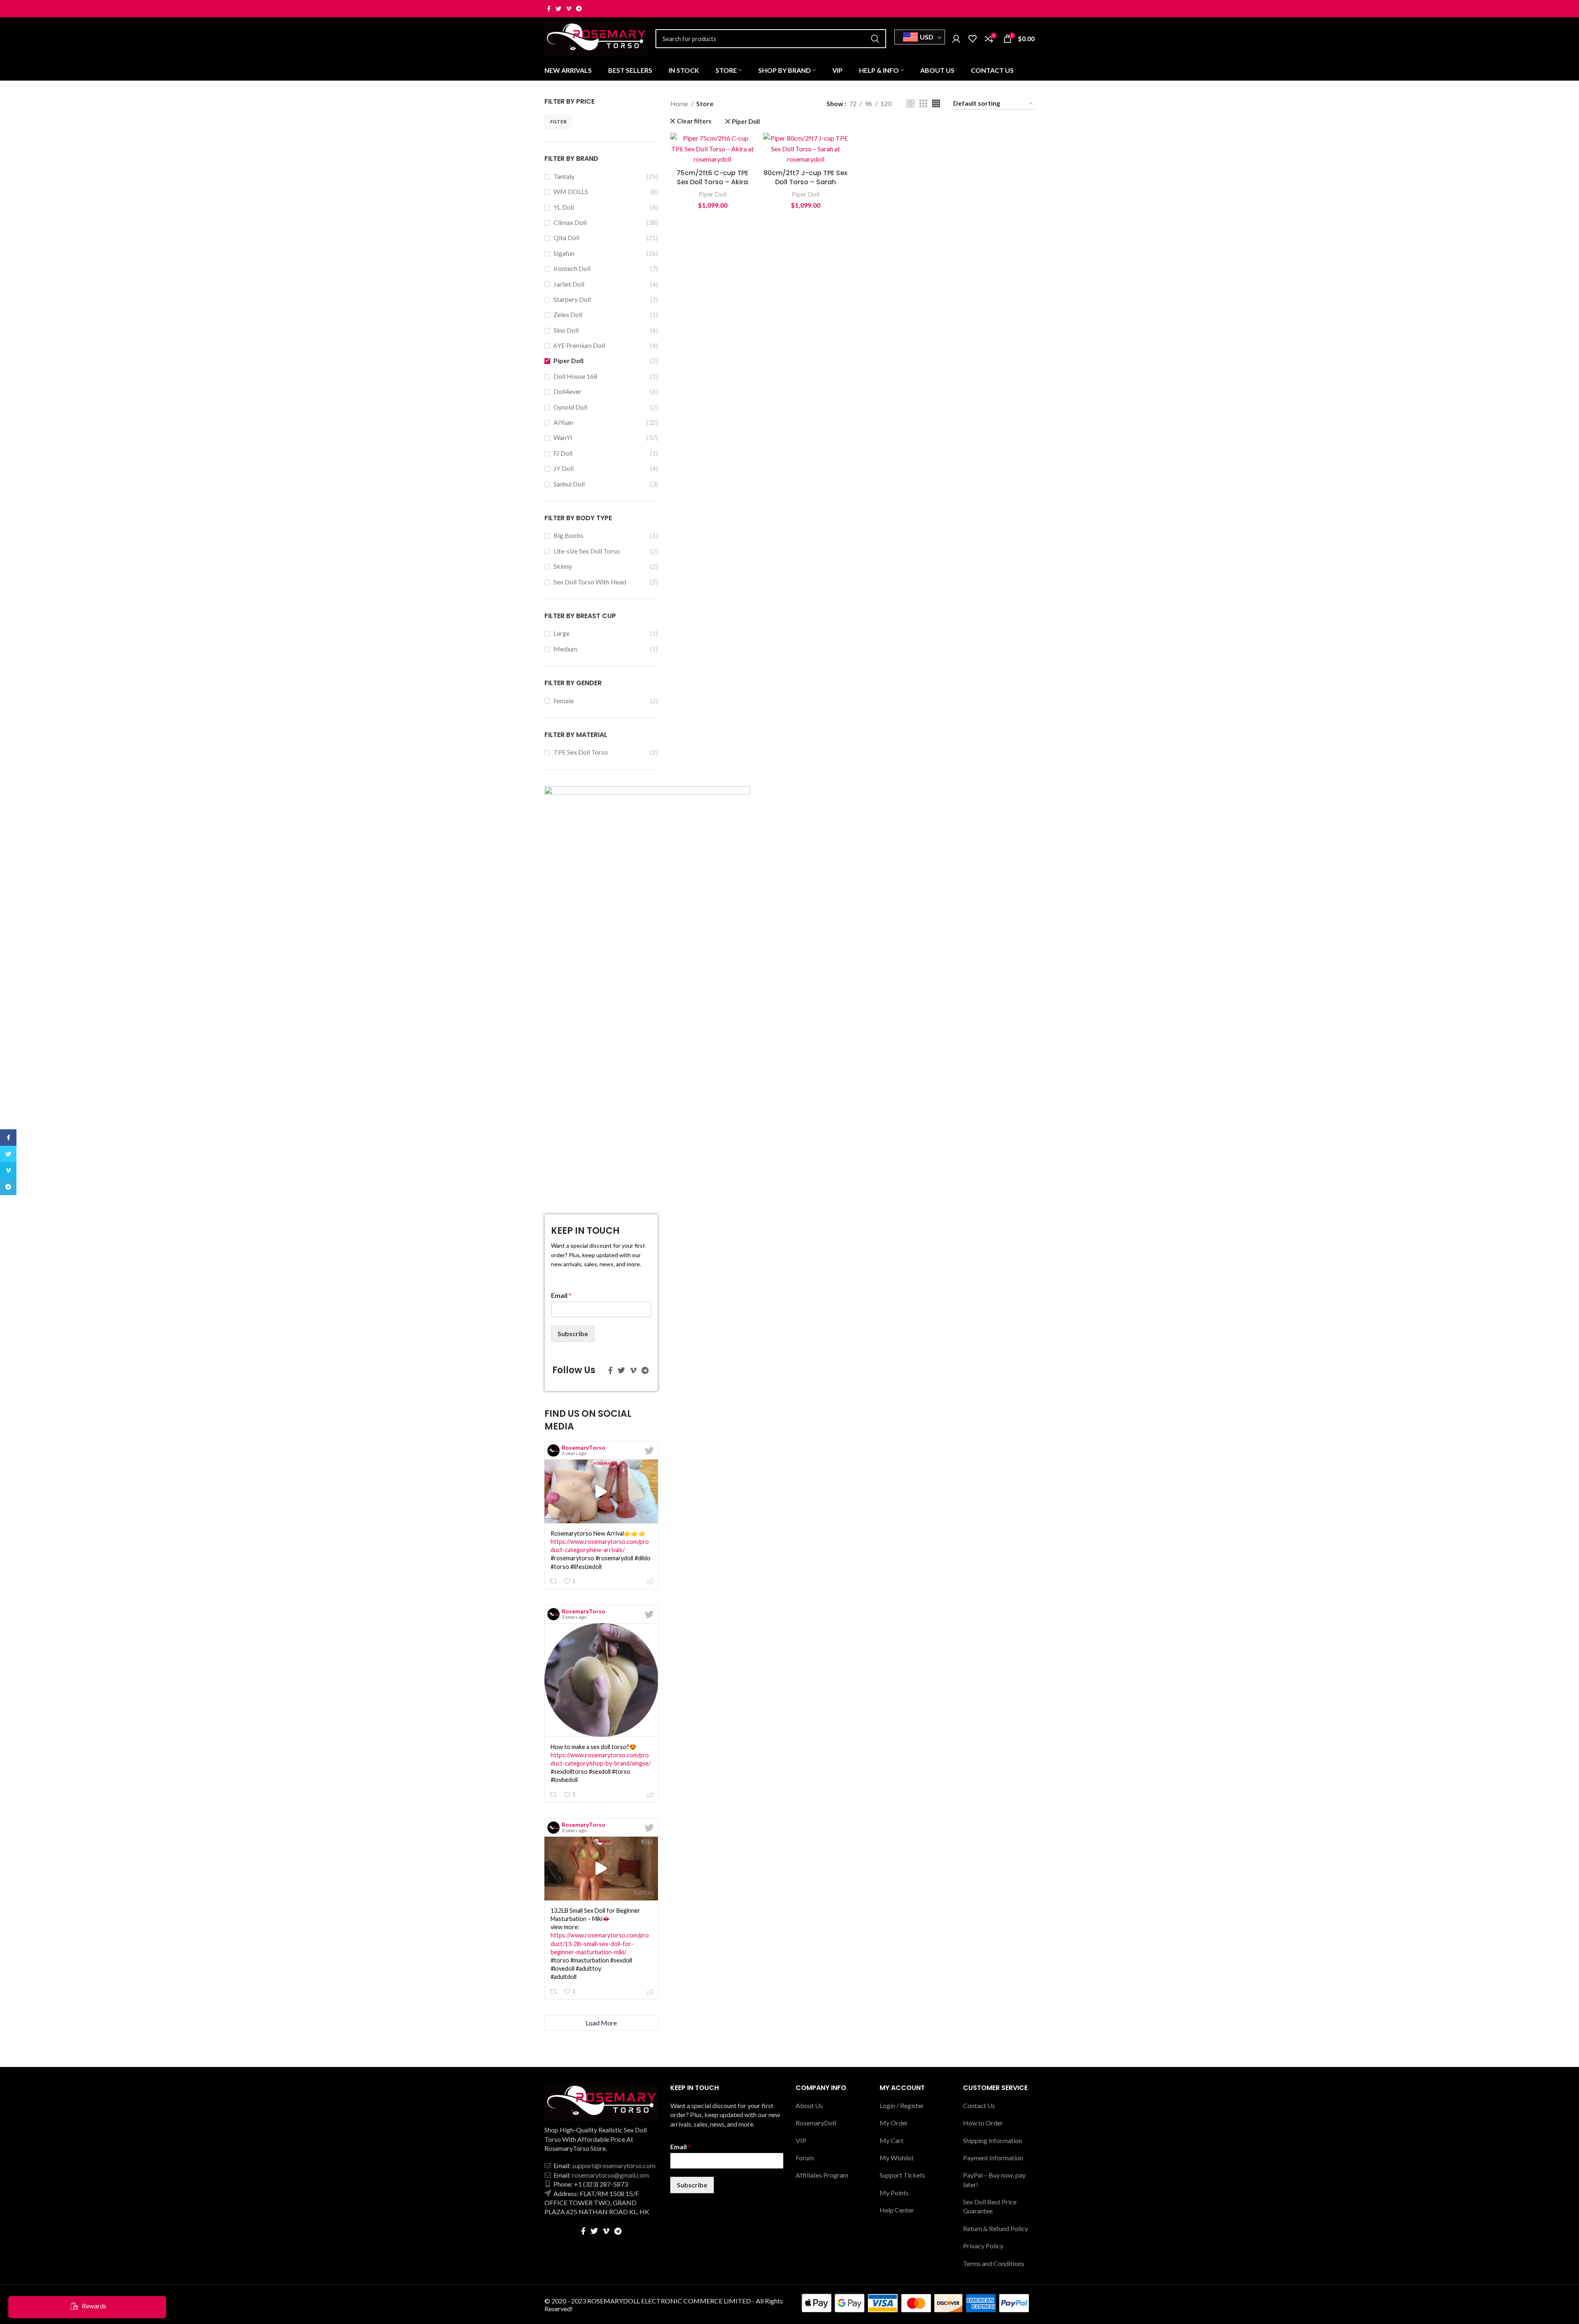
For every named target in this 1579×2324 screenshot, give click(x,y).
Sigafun (564, 253)
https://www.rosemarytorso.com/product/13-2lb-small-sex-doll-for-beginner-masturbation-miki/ (600, 1943)
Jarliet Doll (569, 284)
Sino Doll (566, 330)
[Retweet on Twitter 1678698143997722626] (554, 1992)
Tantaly (564, 176)
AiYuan (563, 422)
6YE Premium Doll (579, 345)
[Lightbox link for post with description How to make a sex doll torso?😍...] (601, 1680)
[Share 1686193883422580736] (651, 1582)
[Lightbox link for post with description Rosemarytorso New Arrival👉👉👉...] (601, 1491)
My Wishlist (897, 2158)
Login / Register (902, 2105)
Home (680, 103)
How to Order (983, 2123)
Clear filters (694, 121)
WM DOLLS (571, 191)
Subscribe (573, 1333)
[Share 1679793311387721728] (651, 1796)
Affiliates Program (822, 2175)
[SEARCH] (875, 39)
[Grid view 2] (911, 103)
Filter (558, 122)
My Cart (891, 2140)
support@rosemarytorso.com (614, 2165)
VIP (801, 2140)
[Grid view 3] (923, 103)
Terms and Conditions (994, 2263)
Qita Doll (566, 237)
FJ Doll (563, 453)
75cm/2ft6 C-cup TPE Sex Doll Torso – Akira (712, 177)
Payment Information (993, 2158)
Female (564, 701)
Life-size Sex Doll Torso (587, 551)
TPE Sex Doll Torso (581, 752)
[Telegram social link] (579, 9)
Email (561, 1295)
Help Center (897, 2210)
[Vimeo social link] (569, 9)
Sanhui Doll (569, 484)
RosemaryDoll (816, 2123)
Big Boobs (568, 535)
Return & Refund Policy (996, 2228)
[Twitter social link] (558, 9)
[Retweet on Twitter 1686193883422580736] (554, 1581)
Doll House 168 (575, 376)
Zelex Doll (568, 314)
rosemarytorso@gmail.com (610, 2175)
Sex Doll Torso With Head (590, 582)
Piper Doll (568, 360)
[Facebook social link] (549, 9)
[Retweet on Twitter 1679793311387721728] (554, 1795)
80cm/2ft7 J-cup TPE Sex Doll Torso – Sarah (806, 177)
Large (561, 633)
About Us (809, 2105)
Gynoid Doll (570, 407)
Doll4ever (567, 391)
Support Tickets (902, 2175)
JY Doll (564, 468)
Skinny (563, 566)
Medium (565, 649)
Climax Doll (570, 222)
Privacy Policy (983, 2246)
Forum (805, 2158)
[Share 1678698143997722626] (651, 1993)
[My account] (956, 39)
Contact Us (979, 2105)
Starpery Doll (572, 299)
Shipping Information (993, 2140)
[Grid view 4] (936, 103)
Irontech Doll (572, 268)
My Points (894, 2193)
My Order (894, 2123)
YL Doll (564, 207)
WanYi (563, 437)
